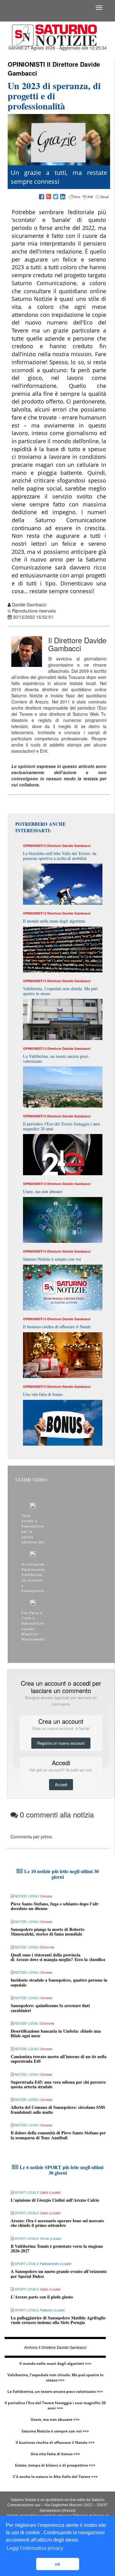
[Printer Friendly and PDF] (89, 197)
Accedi (61, 1784)
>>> (88, 2363)
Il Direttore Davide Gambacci (54, 69)
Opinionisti (26, 64)
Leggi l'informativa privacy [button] (35, 2548)
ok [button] (57, 2564)
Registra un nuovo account (61, 1743)
